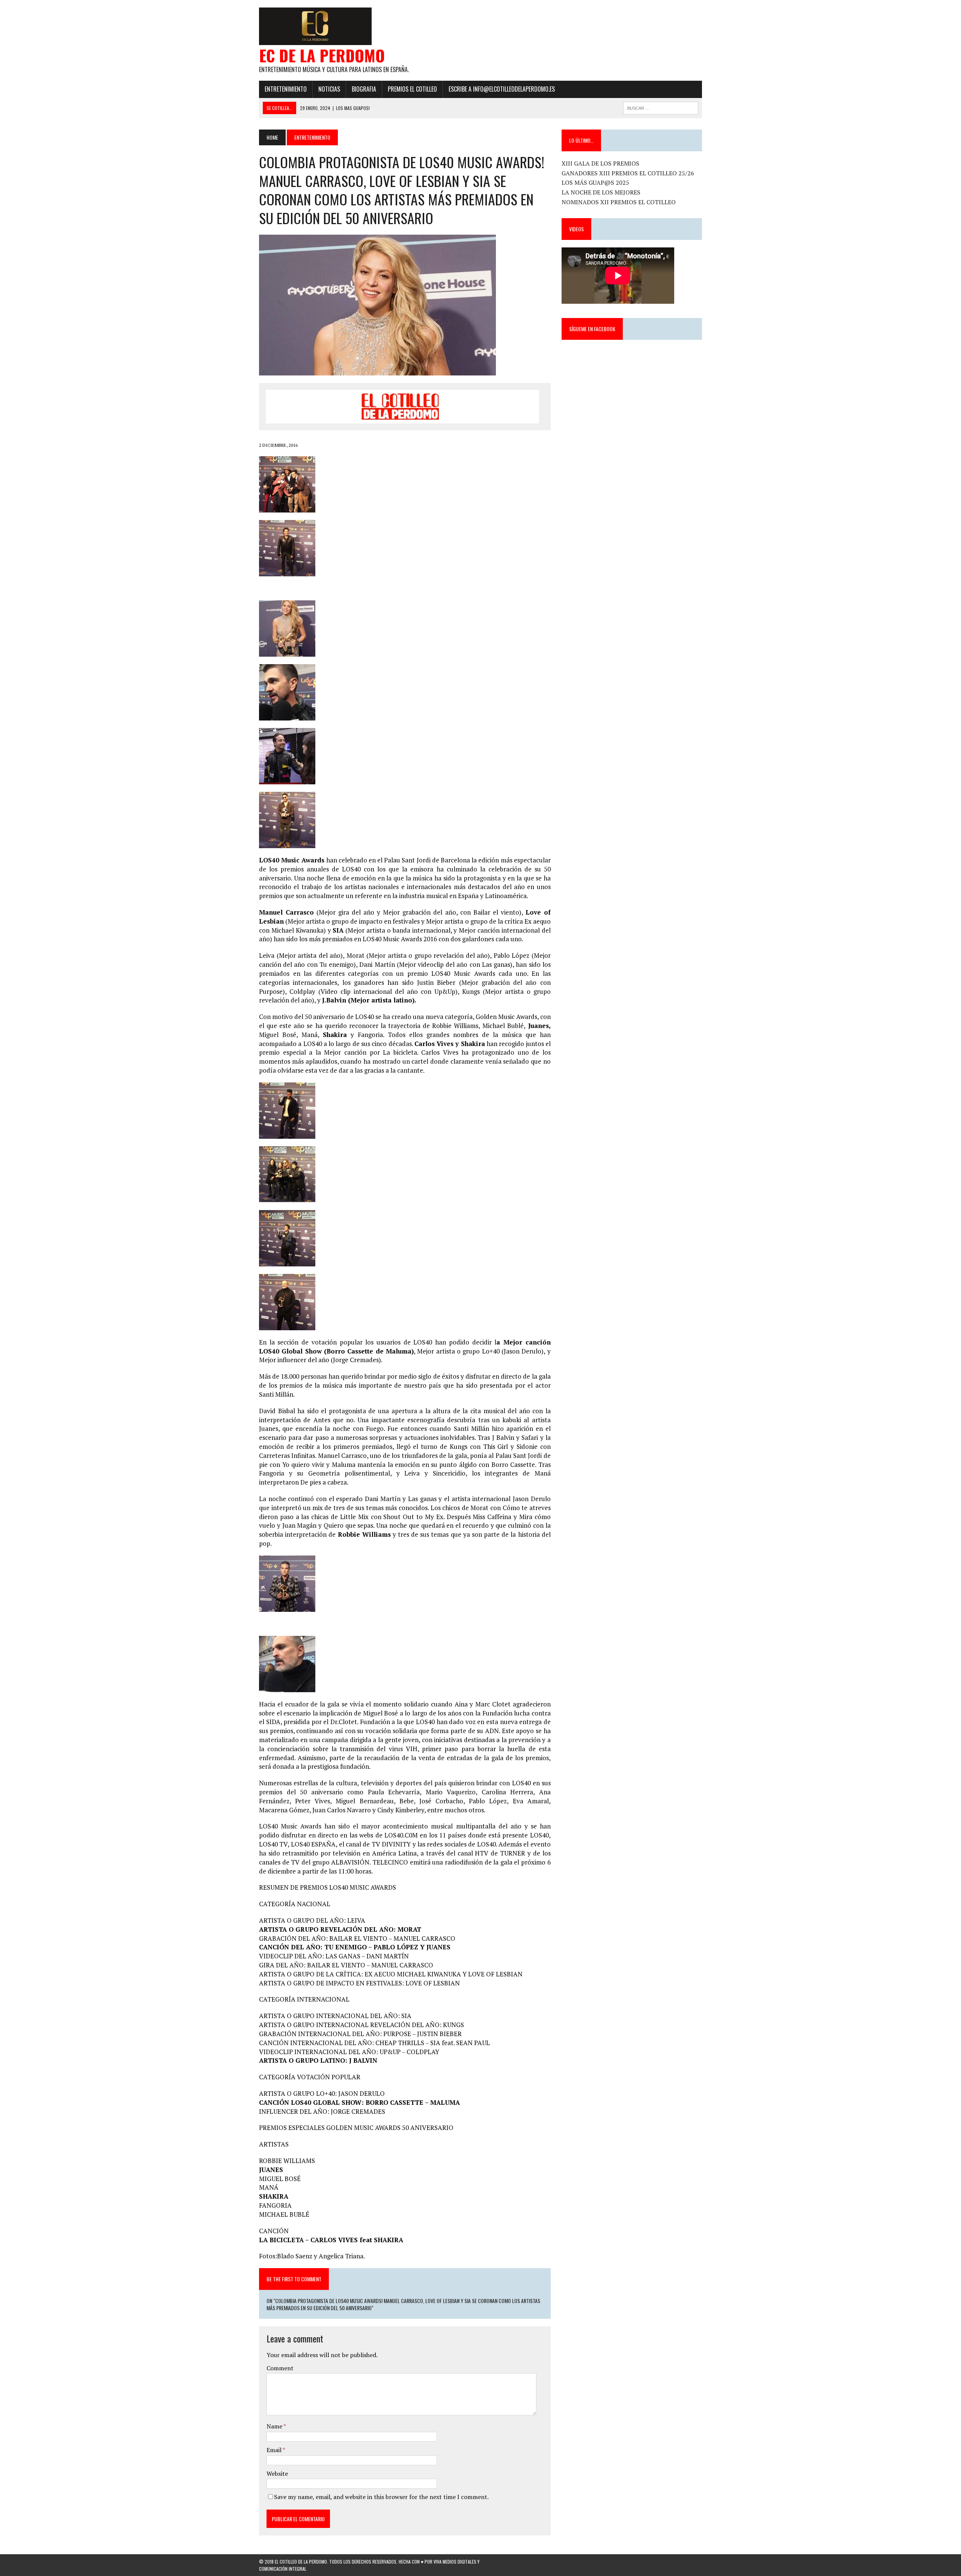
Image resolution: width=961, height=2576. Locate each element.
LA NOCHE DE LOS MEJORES (601, 192)
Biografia (364, 89)
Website (277, 2474)
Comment (280, 2368)
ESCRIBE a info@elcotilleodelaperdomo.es (502, 89)
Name (275, 2426)
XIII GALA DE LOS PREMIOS (600, 163)
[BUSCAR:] (661, 107)
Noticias (329, 89)
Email (275, 2450)
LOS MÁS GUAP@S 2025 (595, 182)
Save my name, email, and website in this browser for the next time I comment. (381, 2497)
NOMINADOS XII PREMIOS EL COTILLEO (619, 202)
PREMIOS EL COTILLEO (412, 89)
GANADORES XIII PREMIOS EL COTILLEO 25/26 (628, 173)
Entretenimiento (286, 89)
